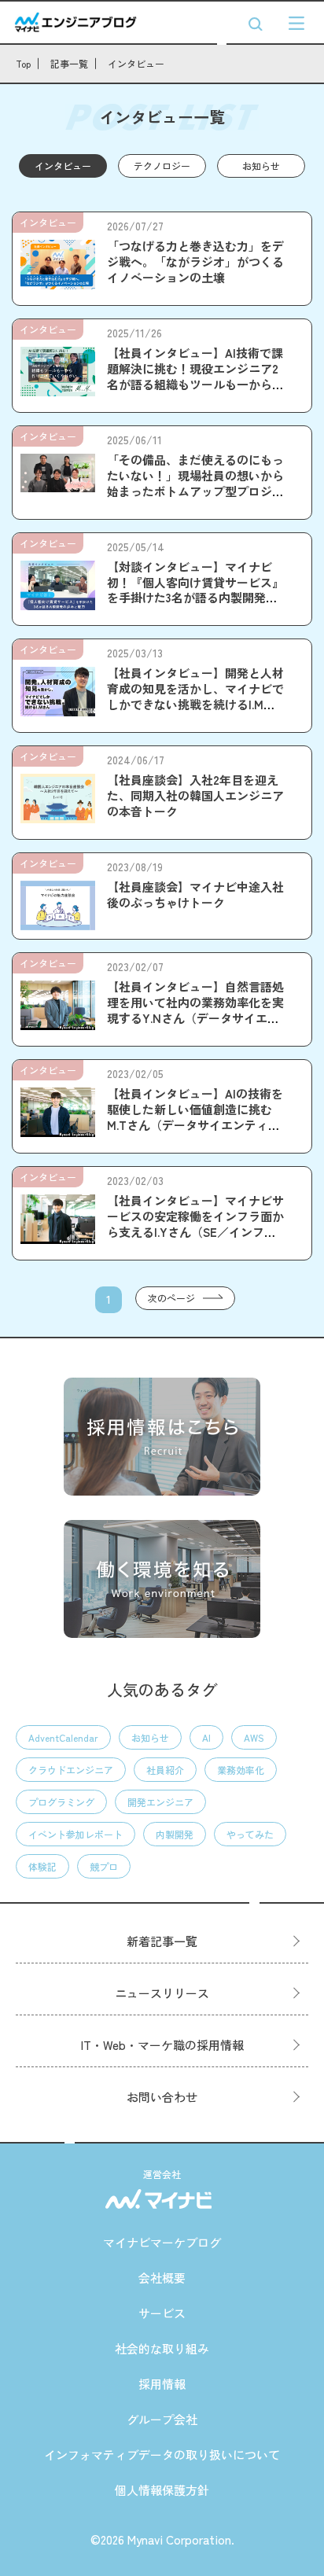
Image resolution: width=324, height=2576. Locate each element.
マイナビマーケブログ (162, 2242)
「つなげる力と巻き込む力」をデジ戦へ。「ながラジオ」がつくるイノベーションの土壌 (195, 261)
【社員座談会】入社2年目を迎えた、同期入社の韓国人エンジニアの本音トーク (195, 795)
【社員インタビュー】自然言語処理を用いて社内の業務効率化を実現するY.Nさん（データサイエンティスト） (195, 1010)
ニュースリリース (162, 1993)
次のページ (171, 1298)
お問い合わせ (162, 2097)
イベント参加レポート (75, 1834)
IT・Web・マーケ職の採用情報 (162, 2045)
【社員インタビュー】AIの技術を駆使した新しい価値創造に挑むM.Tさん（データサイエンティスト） (195, 1117)
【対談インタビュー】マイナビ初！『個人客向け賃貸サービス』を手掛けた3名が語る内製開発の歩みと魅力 (195, 590)
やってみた (250, 1834)
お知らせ (261, 166)
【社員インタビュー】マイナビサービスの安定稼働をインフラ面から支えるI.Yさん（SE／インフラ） (195, 1224)
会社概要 (162, 2278)
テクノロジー (162, 166)
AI (206, 1737)
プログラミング (61, 1802)
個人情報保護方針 (162, 2490)
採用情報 (162, 2384)
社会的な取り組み (162, 2348)
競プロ (104, 1866)
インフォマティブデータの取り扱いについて (162, 2455)
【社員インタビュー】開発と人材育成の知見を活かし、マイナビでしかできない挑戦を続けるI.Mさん (195, 696)
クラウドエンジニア (71, 1770)
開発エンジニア (160, 1802)
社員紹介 (165, 1770)
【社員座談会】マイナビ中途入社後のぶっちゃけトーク (195, 894)
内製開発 (175, 1834)
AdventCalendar (63, 1737)
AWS (254, 1737)
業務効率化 (241, 1770)
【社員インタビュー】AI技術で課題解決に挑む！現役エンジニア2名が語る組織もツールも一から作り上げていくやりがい (195, 376)
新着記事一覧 (162, 1941)
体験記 (42, 1866)
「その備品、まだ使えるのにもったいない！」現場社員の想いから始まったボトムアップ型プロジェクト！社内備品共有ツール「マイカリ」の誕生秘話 (195, 491)
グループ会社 (162, 2419)
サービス (162, 2313)
